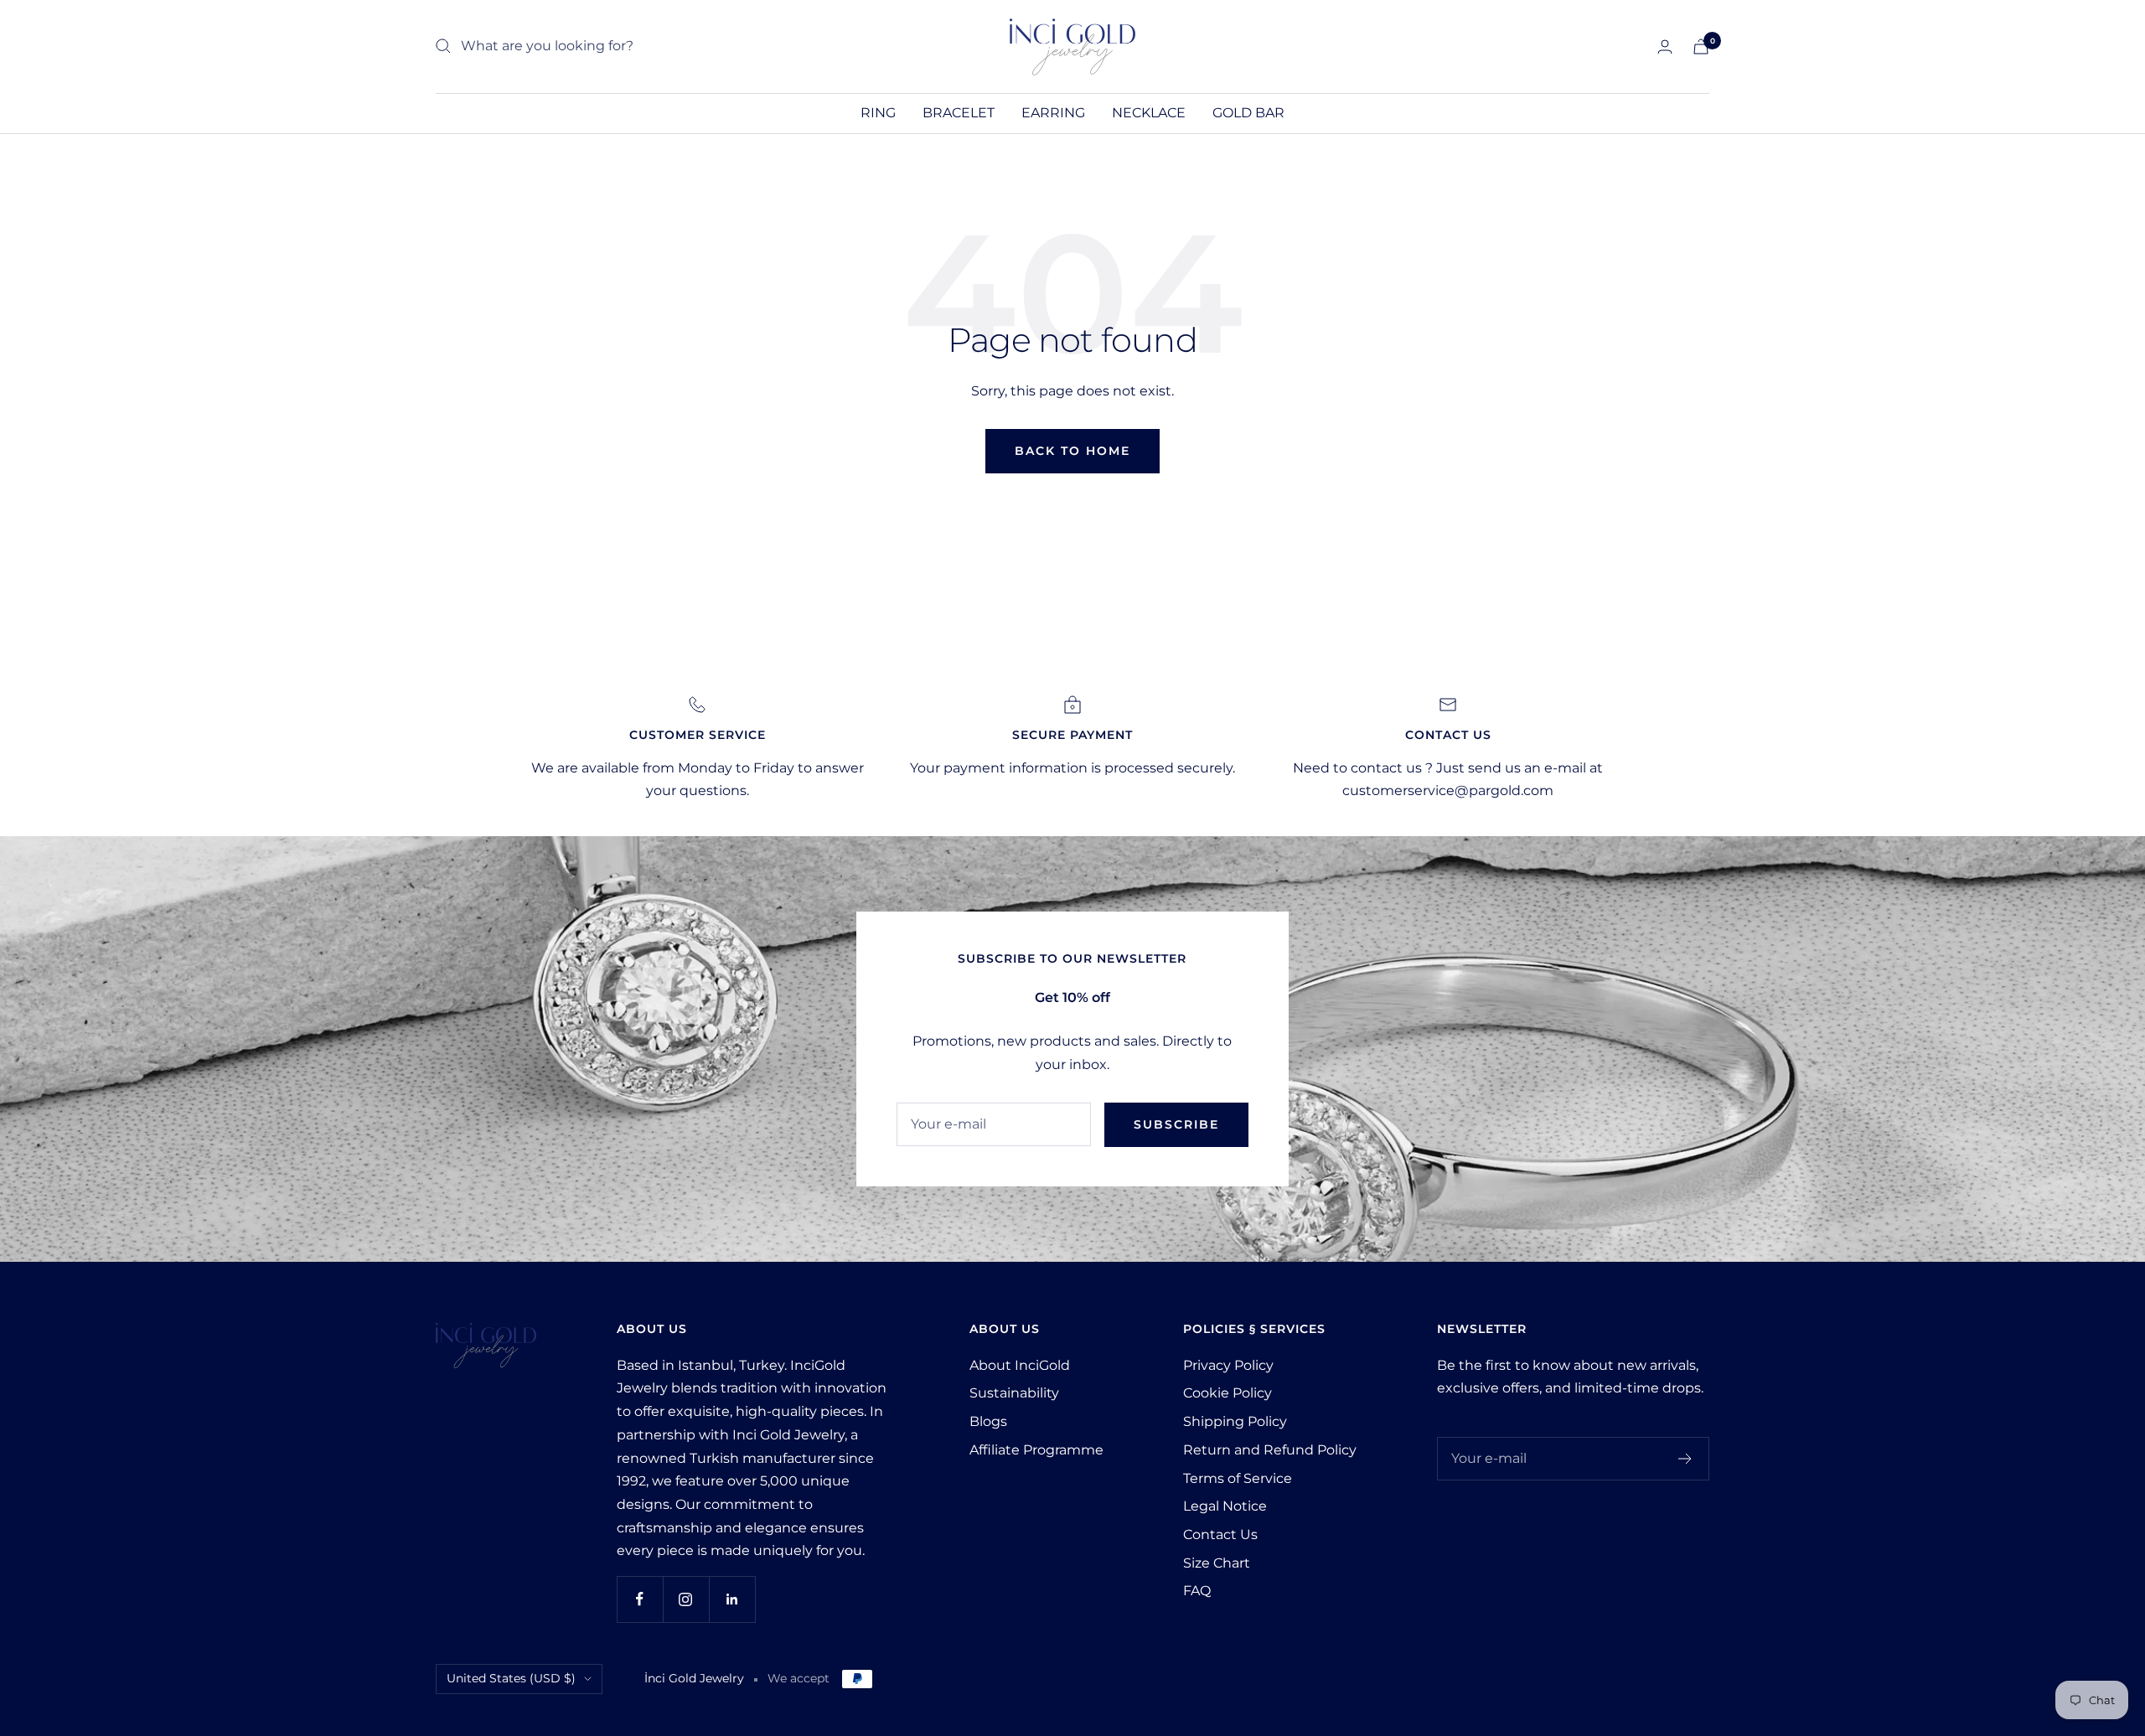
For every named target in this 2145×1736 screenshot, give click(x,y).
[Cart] (1701, 46)
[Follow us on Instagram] (686, 1599)
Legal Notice (1225, 1506)
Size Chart (1217, 1563)
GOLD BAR (1248, 113)
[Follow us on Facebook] (640, 1599)
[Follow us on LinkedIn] (732, 1599)
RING (878, 113)
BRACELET (959, 113)
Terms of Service (1238, 1478)
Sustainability (1014, 1393)
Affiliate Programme (1036, 1450)
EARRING (1053, 113)
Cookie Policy (1228, 1393)
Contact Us (1220, 1534)
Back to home (1072, 451)
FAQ (1197, 1591)
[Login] (1665, 46)
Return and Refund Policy (1270, 1450)
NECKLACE (1149, 113)
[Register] (1685, 1459)
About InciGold (1020, 1365)
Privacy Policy (1228, 1365)
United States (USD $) (511, 1678)
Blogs (988, 1421)
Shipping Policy (1235, 1421)
